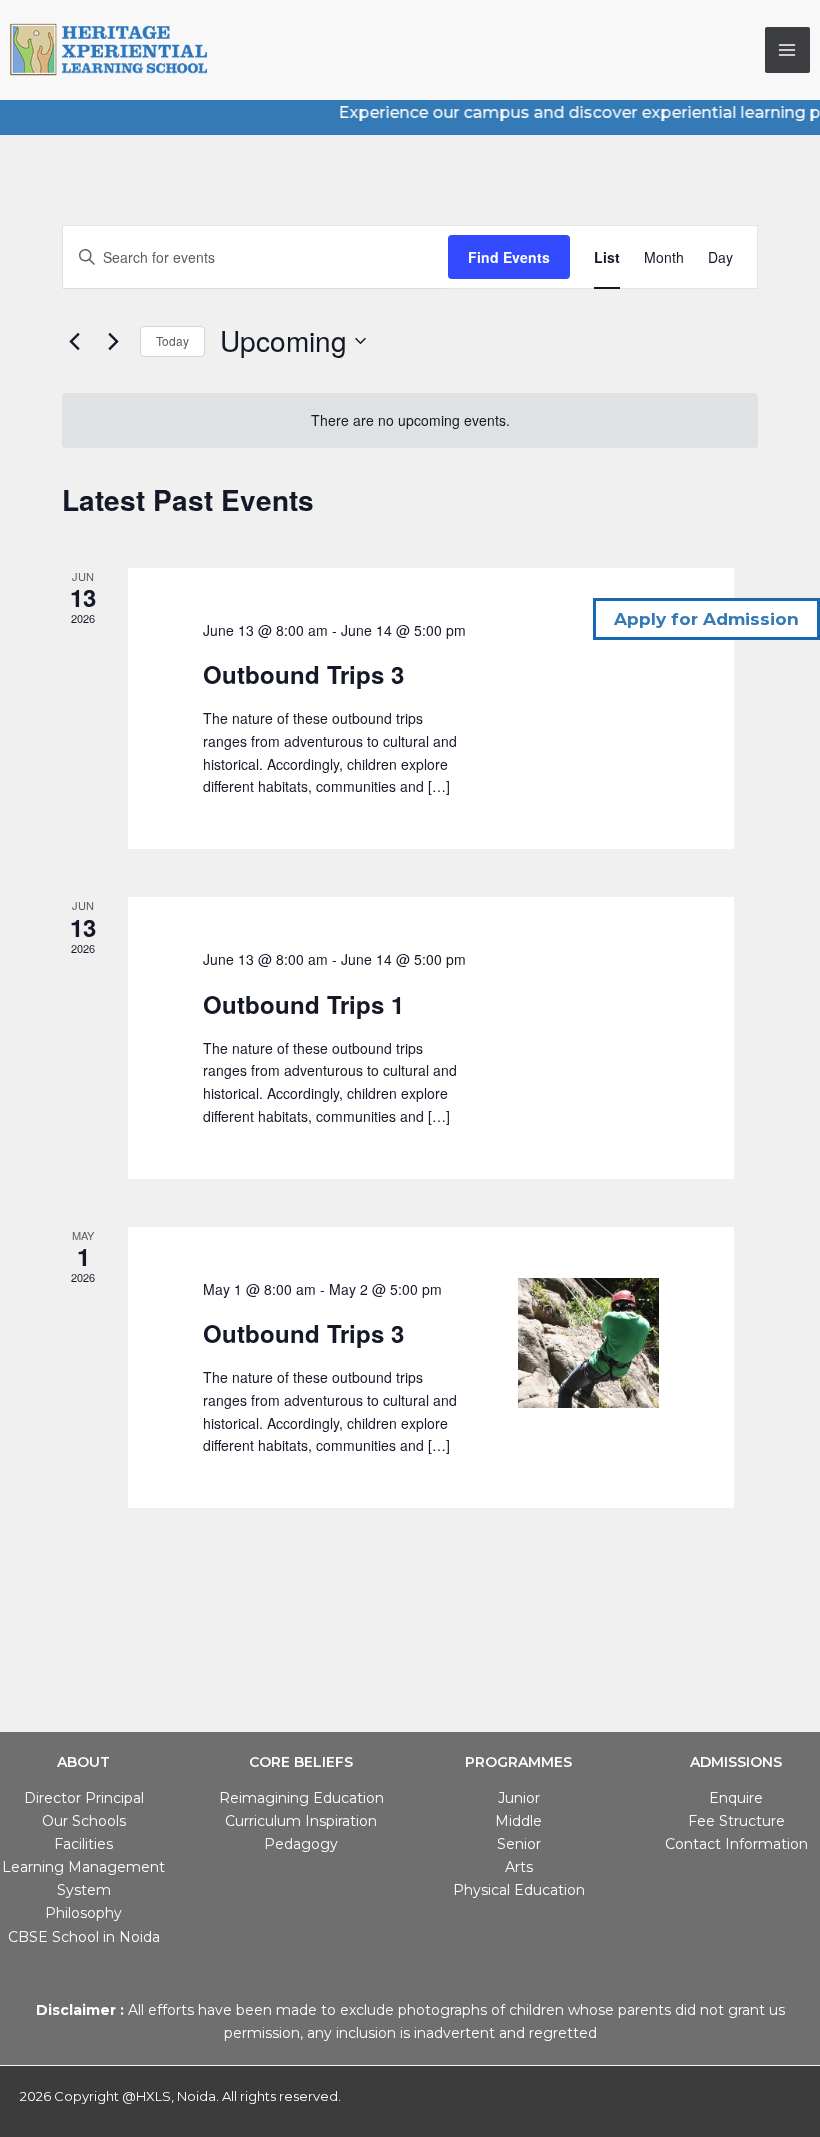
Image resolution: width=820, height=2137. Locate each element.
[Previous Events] (74, 341)
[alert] (410, 420)
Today (172, 340)
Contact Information (736, 1844)
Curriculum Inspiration (301, 1821)
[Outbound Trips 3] (588, 1343)
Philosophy (83, 1913)
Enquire (736, 1798)
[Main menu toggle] (788, 50)
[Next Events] (113, 341)
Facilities (83, 1844)
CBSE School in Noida (84, 1937)
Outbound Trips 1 (303, 1004)
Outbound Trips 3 (303, 674)
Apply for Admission (706, 619)
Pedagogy (301, 1844)
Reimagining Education (301, 1798)
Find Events (509, 257)
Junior (519, 1798)
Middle (518, 1821)
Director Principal (84, 1798)
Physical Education (519, 1890)
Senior (519, 1844)
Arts (519, 1867)
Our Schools (84, 1821)
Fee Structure (736, 1821)
